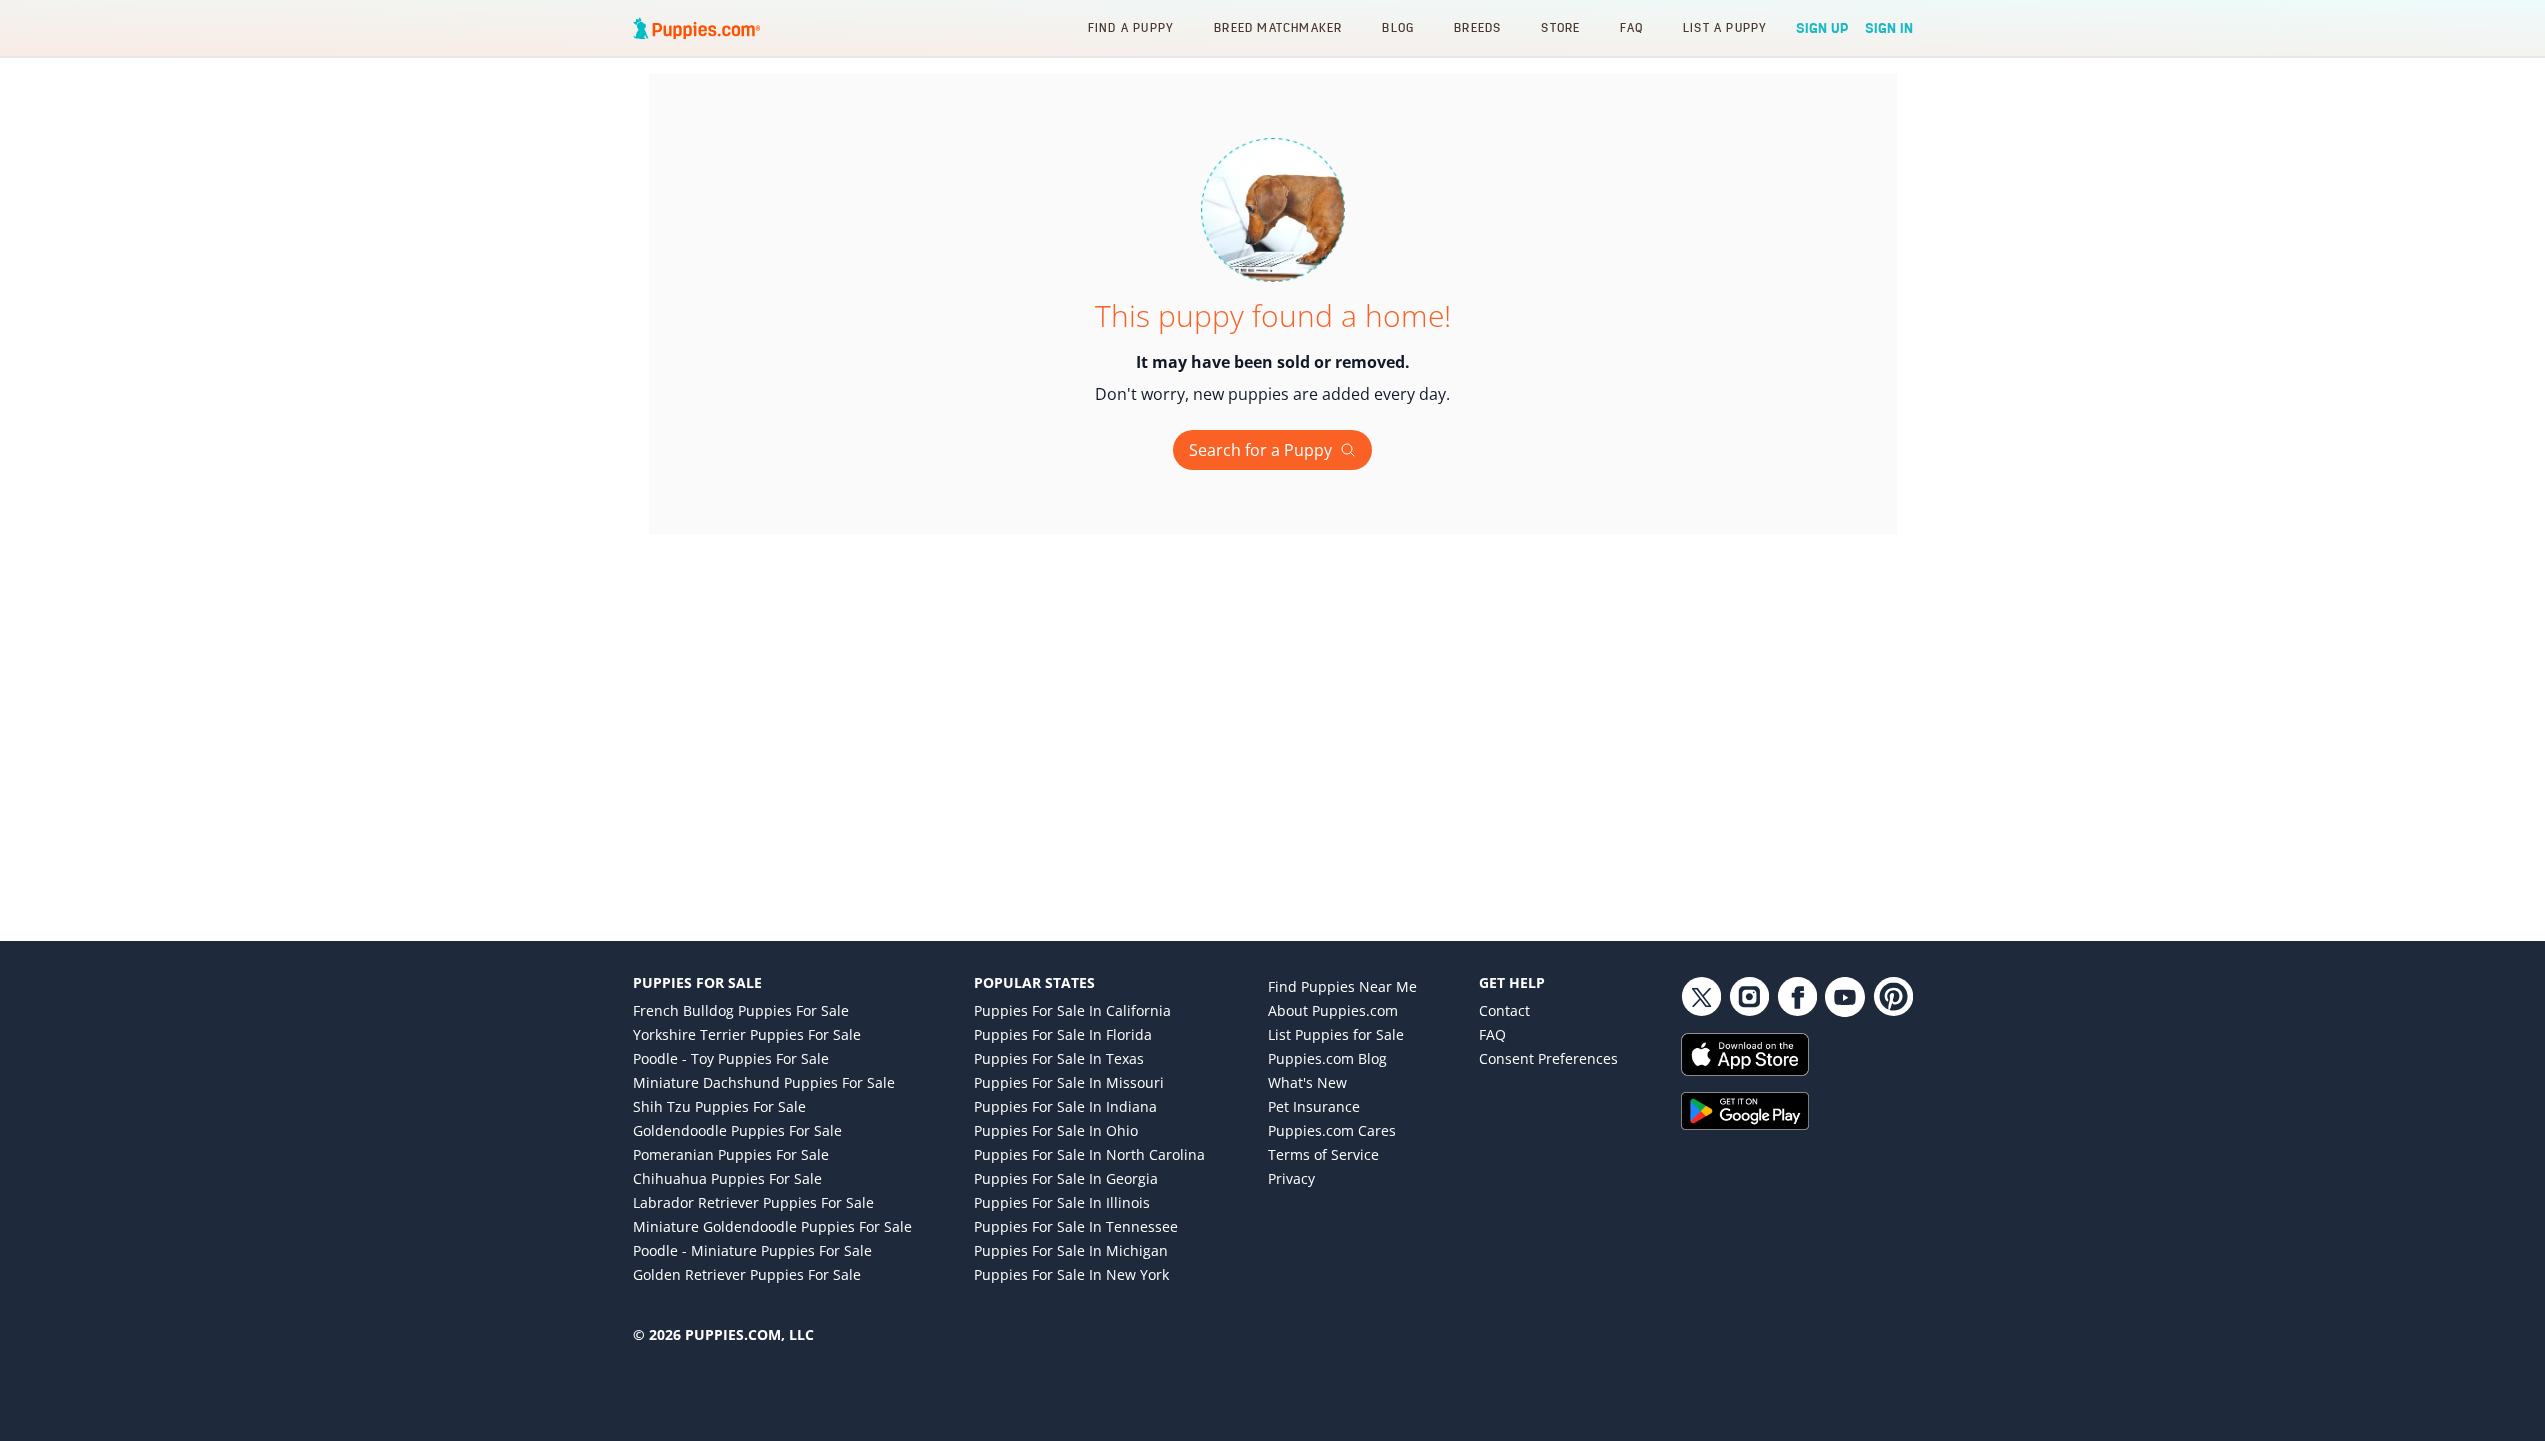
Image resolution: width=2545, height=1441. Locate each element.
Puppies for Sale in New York (1071, 1274)
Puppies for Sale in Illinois (1062, 1202)
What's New (1307, 1082)
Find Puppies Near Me (1342, 986)
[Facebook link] (1797, 997)
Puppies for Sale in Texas (1059, 1058)
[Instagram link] (1749, 997)
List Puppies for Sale (1336, 1034)
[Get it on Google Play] (1797, 1111)
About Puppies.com (1333, 1010)
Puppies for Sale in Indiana (1065, 1106)
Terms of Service (1323, 1154)
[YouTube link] (1845, 997)
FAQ (1631, 27)
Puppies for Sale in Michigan (1071, 1250)
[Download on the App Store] (1797, 1054)
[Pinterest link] (1893, 997)
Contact (1504, 1010)
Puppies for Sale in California (1072, 1010)
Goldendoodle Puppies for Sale (737, 1130)
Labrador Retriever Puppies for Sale (753, 1202)
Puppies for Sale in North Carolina (1089, 1154)
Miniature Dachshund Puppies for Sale (764, 1082)
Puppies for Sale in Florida (1063, 1034)
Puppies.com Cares (1332, 1130)
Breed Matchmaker (1278, 27)
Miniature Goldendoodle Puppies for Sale (772, 1226)
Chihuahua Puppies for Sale (727, 1178)
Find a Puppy (1131, 27)
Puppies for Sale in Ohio (1056, 1130)
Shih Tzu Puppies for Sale (719, 1106)
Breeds (1477, 27)
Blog (1398, 27)
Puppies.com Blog (1327, 1058)
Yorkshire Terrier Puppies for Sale (747, 1034)
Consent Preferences (1548, 1058)
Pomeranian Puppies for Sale (731, 1154)
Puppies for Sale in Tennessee (1076, 1226)
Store (1560, 27)
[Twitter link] (1701, 997)
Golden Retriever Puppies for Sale (747, 1274)
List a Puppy (1725, 27)
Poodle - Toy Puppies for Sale (731, 1058)
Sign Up (1822, 28)
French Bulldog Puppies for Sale (741, 1010)
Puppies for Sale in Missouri (1069, 1082)
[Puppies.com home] (697, 28)
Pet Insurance (1314, 1106)
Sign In (1889, 28)
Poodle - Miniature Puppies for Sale (752, 1250)
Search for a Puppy (1260, 450)
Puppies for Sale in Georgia (1066, 1178)
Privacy (1291, 1178)
